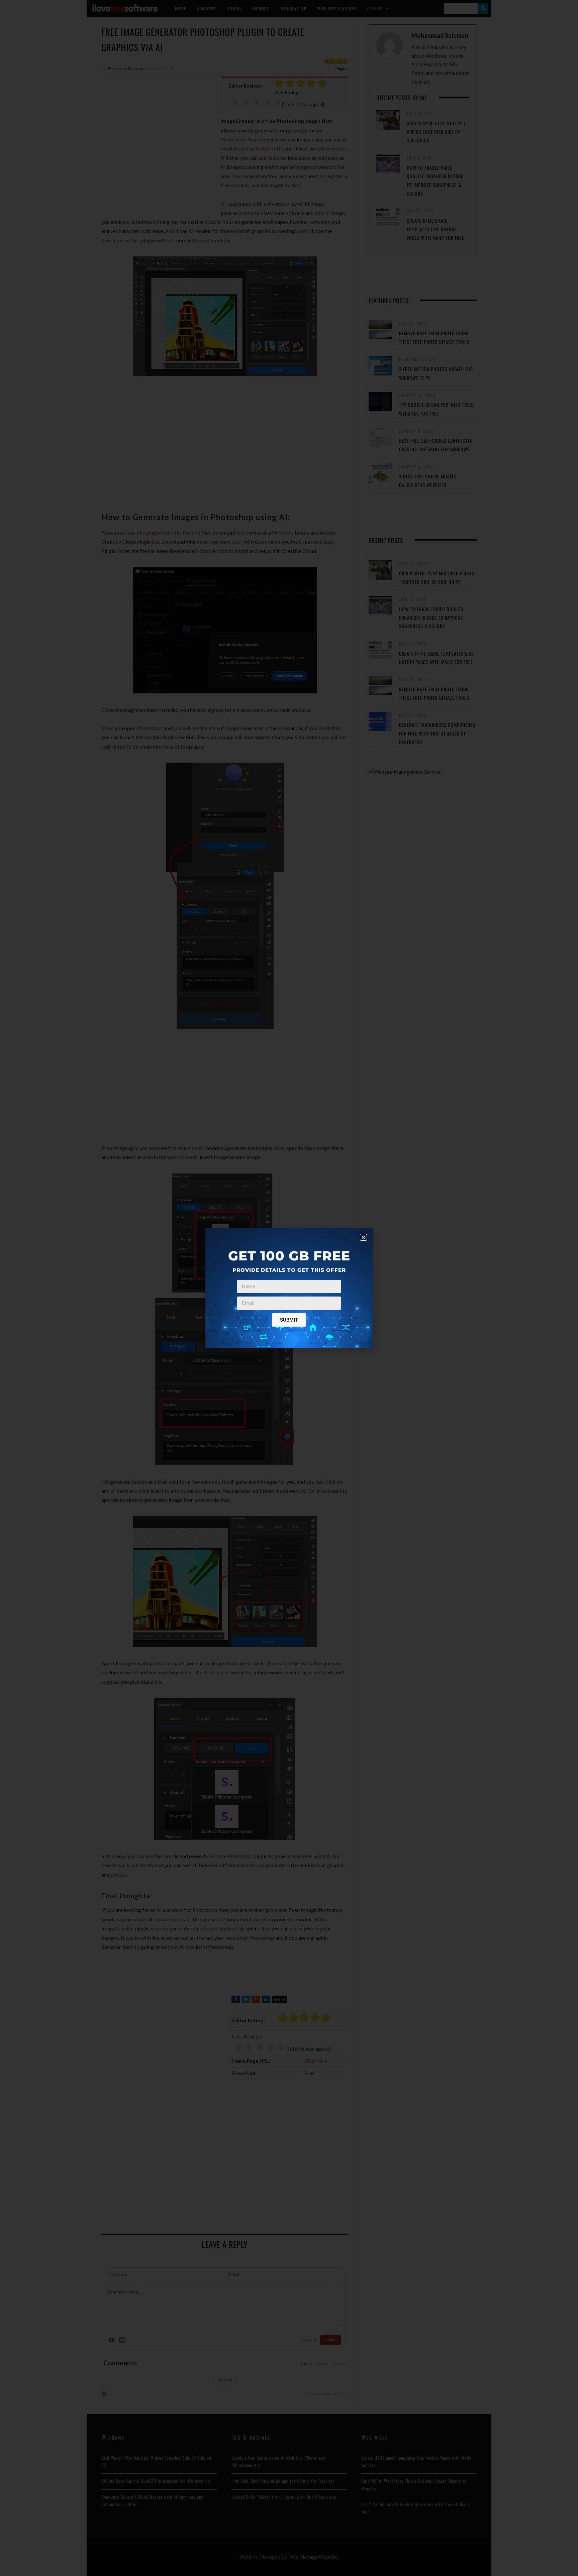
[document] (289, 1288)
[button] (363, 1237)
